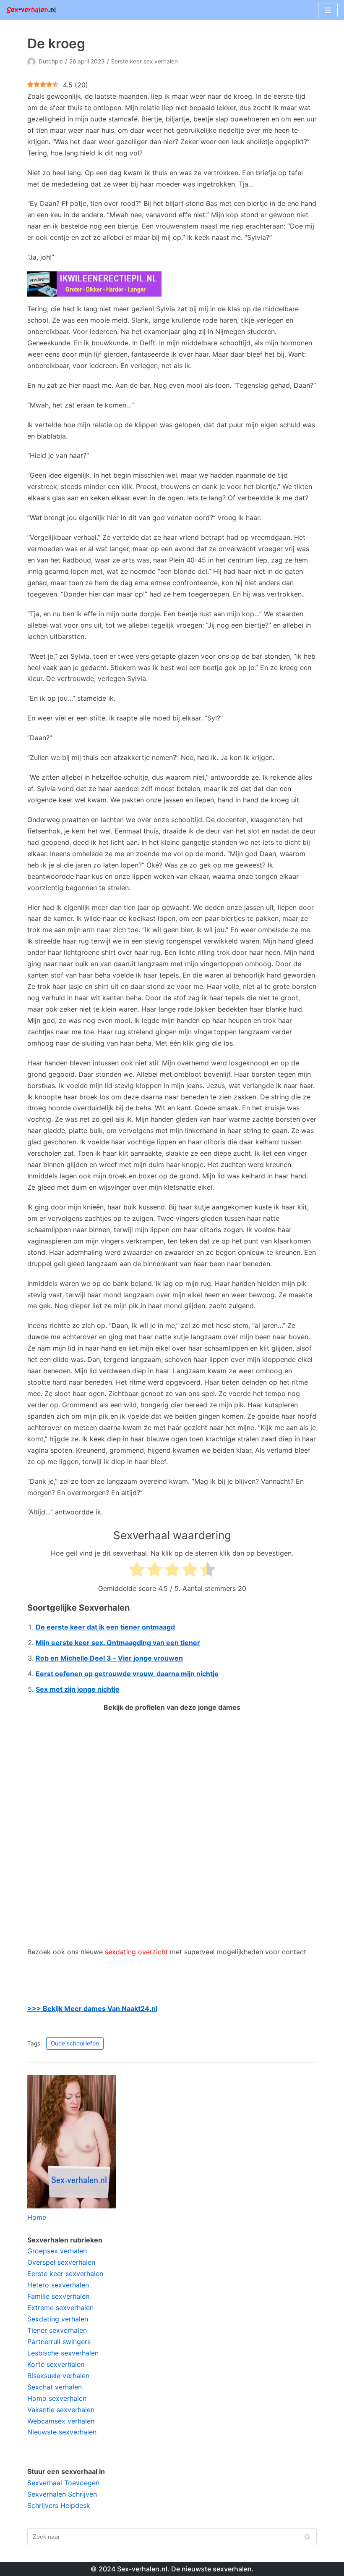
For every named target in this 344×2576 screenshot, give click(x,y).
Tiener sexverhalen (57, 2330)
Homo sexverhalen (57, 2398)
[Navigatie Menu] (328, 10)
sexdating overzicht (136, 1952)
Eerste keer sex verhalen (145, 61)
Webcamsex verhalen (61, 2421)
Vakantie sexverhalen (61, 2410)
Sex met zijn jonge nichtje (78, 1689)
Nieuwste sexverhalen (62, 2432)
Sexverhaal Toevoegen (63, 2483)
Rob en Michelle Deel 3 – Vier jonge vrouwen (109, 1658)
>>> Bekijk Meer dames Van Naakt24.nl (92, 2008)
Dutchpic (51, 61)
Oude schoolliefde (75, 2043)
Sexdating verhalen (58, 2319)
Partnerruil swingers (59, 2342)
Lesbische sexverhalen (63, 2353)
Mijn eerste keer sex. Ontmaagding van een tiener (118, 1643)
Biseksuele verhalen (58, 2376)
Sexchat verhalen (55, 2387)
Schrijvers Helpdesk (59, 2505)
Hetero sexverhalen (58, 2285)
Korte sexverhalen (56, 2364)
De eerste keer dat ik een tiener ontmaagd (105, 1627)
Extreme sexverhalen (60, 2308)
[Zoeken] (307, 2537)
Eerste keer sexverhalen (65, 2274)
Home (37, 2217)
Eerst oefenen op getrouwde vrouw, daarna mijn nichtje (127, 1674)
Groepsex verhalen (57, 2251)
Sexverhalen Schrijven (62, 2494)
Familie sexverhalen (58, 2296)
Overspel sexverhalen (61, 2262)
